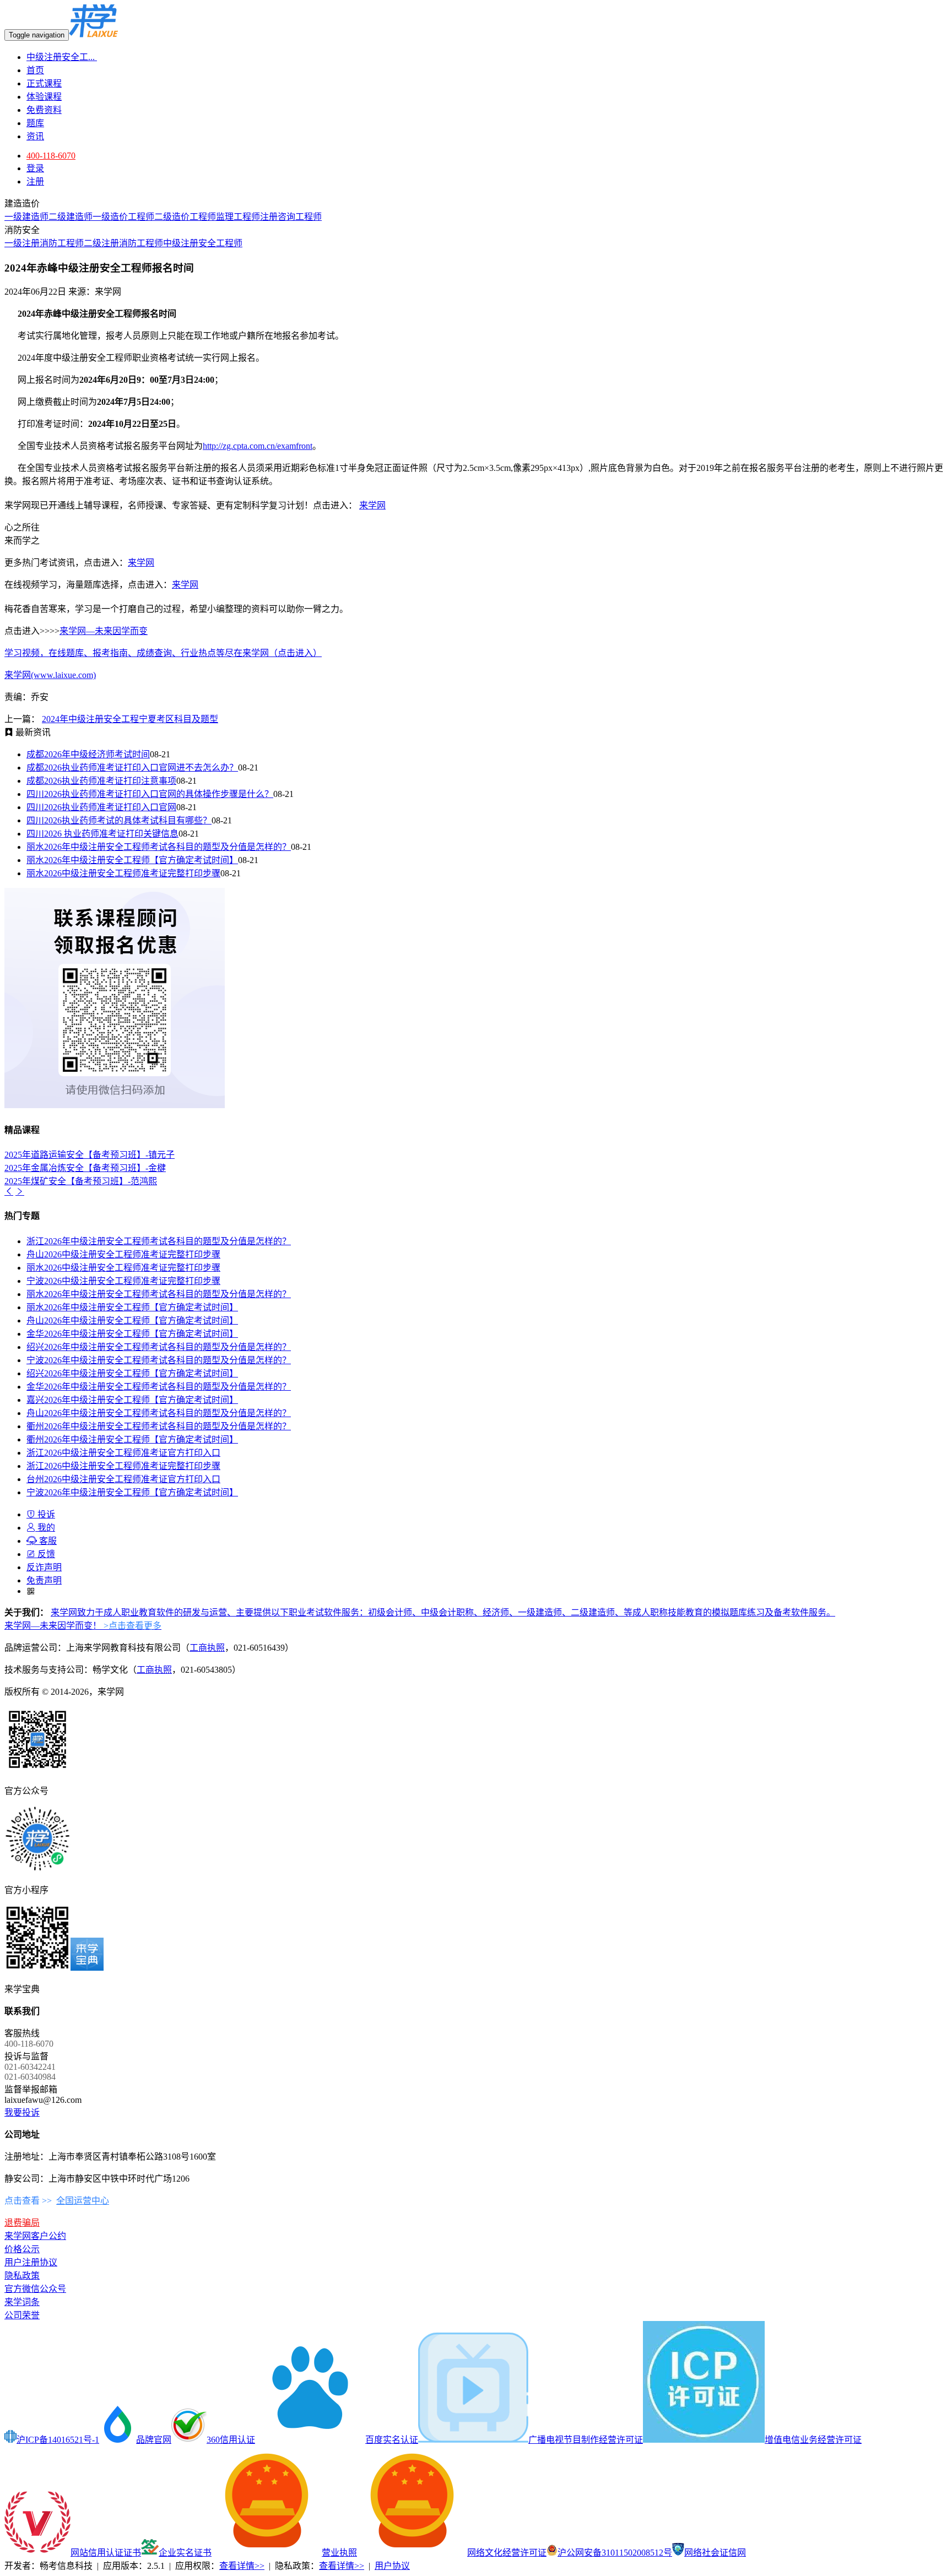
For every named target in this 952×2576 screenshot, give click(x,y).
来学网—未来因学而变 (104, 631)
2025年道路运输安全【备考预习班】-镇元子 (90, 1155)
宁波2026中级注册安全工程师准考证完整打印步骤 (123, 1281)
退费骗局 (22, 2223)
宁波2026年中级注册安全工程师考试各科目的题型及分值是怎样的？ (159, 1360)
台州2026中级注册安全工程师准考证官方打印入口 (123, 1479)
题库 (35, 123)
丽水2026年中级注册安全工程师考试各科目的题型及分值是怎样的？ (159, 847)
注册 (35, 181)
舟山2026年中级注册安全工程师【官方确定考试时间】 (132, 1320)
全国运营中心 (83, 2201)
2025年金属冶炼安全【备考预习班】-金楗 (85, 1168)
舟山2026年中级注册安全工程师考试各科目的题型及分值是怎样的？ (159, 1413)
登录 (35, 168)
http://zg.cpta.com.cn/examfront (258, 446)
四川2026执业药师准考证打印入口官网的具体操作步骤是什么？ (150, 794)
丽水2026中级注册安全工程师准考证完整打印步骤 (123, 873)
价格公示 (22, 2249)
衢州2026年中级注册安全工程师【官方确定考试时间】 (132, 1439)
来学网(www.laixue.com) (50, 675)
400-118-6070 (51, 156)
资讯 (35, 136)
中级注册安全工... (62, 57)
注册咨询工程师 (291, 217)
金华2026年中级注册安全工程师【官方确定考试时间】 (132, 1334)
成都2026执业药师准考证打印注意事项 (101, 781)
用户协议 (392, 2566)
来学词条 (22, 2302)
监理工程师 (238, 217)
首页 (35, 70)
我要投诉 (22, 2113)
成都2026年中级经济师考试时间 (88, 754)
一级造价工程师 (123, 217)
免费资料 (44, 110)
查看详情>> (242, 2566)
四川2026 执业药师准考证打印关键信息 (102, 834)
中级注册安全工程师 (203, 243)
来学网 (372, 505)
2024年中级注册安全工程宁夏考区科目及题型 (130, 719)
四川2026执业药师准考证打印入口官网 (101, 807)
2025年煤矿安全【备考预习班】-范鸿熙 (81, 1181)
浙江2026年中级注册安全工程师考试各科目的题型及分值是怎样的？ (159, 1241)
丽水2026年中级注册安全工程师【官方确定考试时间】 (132, 860)
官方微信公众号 (35, 2289)
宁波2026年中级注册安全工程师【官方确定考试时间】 (132, 1492)
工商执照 (207, 1648)
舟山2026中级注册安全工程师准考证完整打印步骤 (123, 1254)
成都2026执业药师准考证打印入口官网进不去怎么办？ (132, 768)
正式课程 (44, 83)
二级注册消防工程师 (123, 243)
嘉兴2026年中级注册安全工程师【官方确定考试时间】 (132, 1400)
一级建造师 (26, 217)
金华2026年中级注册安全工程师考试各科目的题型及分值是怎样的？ (159, 1387)
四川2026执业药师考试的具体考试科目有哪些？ (119, 820)
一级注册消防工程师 (44, 243)
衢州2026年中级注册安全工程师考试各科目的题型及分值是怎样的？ (159, 1426)
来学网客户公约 (35, 2236)
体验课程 (44, 97)
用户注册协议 (31, 2262)
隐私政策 (22, 2276)
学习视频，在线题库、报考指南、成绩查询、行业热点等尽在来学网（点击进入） (163, 653)
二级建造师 (71, 217)
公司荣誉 (22, 2315)
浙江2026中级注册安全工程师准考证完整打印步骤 (123, 1466)
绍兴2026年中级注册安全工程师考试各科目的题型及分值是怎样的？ (159, 1347)
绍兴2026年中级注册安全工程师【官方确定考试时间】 (132, 1373)
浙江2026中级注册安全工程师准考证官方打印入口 (123, 1453)
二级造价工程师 (185, 217)
